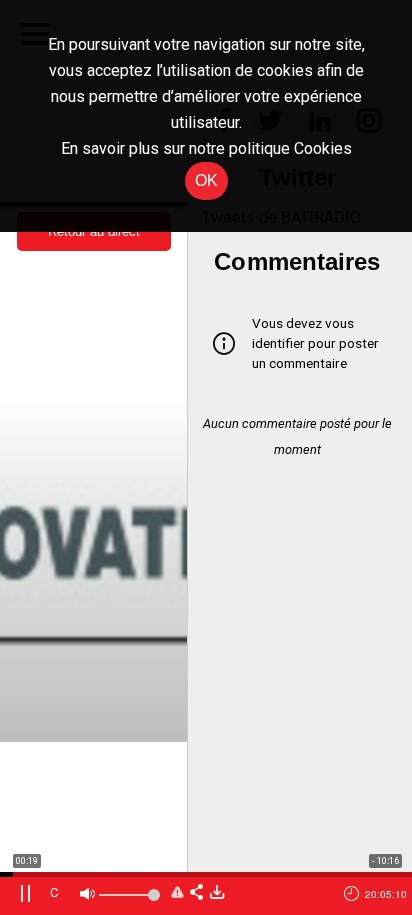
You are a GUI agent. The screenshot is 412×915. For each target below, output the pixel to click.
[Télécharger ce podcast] (217, 893)
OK (206, 180)
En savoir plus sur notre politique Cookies (206, 148)
